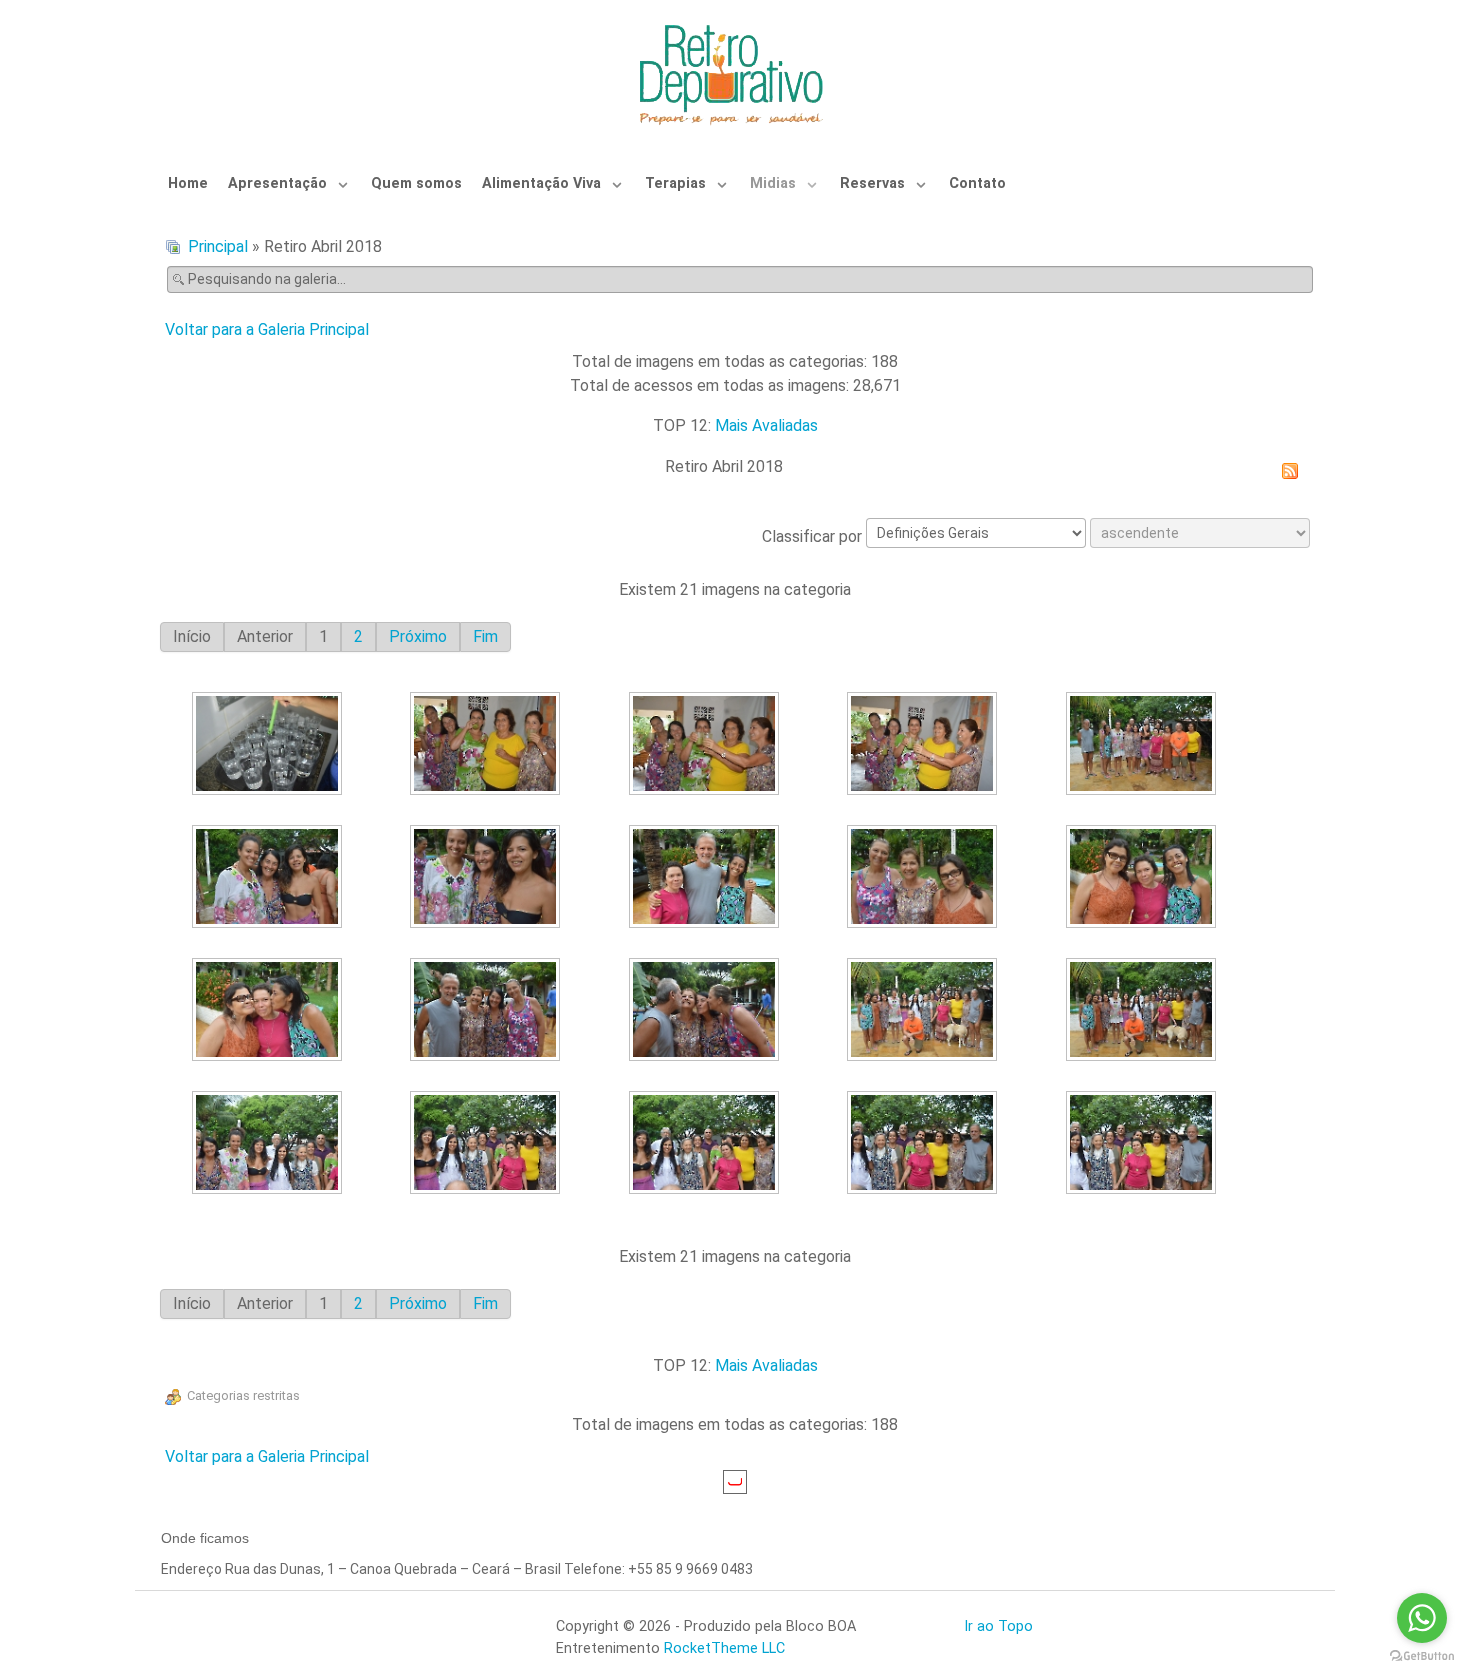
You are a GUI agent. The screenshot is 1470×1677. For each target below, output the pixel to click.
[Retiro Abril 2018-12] (488, 1011)
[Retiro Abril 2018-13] (706, 1011)
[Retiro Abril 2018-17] (488, 1144)
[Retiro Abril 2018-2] (488, 745)
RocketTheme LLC (724, 1648)
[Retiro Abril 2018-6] (269, 878)
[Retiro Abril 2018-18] (706, 1144)
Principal (218, 246)
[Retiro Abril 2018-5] (1143, 745)
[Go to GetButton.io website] (1422, 1656)
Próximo (418, 636)
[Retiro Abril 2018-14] (925, 1011)
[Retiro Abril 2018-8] (706, 878)
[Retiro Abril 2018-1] (269, 745)
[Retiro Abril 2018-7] (488, 878)
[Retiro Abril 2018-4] (925, 745)
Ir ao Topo (998, 1626)
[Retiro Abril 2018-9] (925, 878)
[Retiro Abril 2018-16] (269, 1144)
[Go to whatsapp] (1422, 1618)
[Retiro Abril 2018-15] (1143, 1011)
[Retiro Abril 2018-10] (1143, 878)
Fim (485, 636)
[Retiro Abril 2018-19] (925, 1144)
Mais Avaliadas (766, 425)
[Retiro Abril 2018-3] (706, 745)
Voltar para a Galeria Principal (267, 329)
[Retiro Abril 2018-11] (269, 1011)
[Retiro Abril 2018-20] (1143, 1144)
